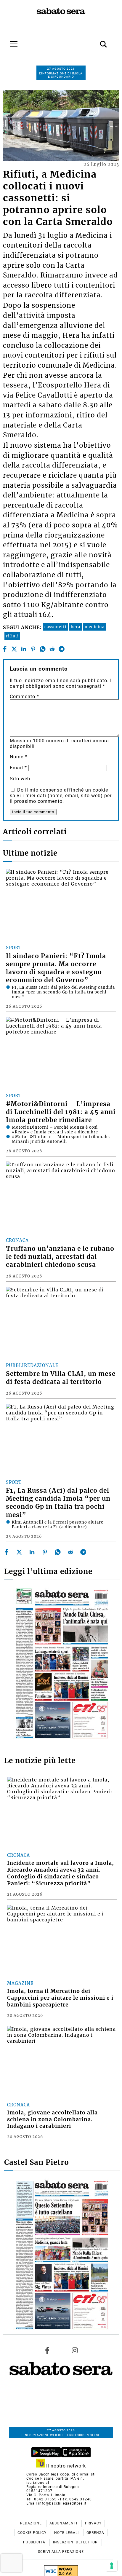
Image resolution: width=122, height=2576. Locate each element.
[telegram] (62, 649)
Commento (24, 697)
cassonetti (55, 627)
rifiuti (12, 636)
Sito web (20, 779)
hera (76, 627)
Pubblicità (35, 2542)
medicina (95, 627)
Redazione (32, 2523)
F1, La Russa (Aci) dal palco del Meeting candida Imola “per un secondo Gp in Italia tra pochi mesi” (58, 1503)
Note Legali (67, 2533)
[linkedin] (24, 649)
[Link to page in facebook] (47, 2350)
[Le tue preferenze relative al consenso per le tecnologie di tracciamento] (112, 2566)
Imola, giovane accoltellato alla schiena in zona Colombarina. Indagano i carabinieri (52, 2119)
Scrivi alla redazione (61, 2552)
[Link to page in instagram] (75, 2350)
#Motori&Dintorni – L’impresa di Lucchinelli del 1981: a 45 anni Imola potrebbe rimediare (61, 1112)
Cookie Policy (33, 2533)
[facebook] (5, 649)
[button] (94, 41)
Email (18, 768)
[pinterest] (33, 649)
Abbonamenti (64, 2523)
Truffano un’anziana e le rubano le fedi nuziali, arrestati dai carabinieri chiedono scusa (60, 1257)
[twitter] (14, 649)
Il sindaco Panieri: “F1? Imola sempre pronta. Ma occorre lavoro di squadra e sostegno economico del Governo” (56, 968)
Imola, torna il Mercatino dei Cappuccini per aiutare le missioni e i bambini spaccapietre (60, 1998)
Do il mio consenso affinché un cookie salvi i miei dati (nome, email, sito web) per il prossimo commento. (61, 796)
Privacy (93, 2523)
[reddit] (52, 649)
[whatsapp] (43, 649)
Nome (19, 757)
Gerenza (95, 2533)
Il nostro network (65, 2466)
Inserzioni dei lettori (76, 2542)
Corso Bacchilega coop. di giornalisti (61, 2474)
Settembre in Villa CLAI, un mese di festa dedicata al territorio (61, 1378)
